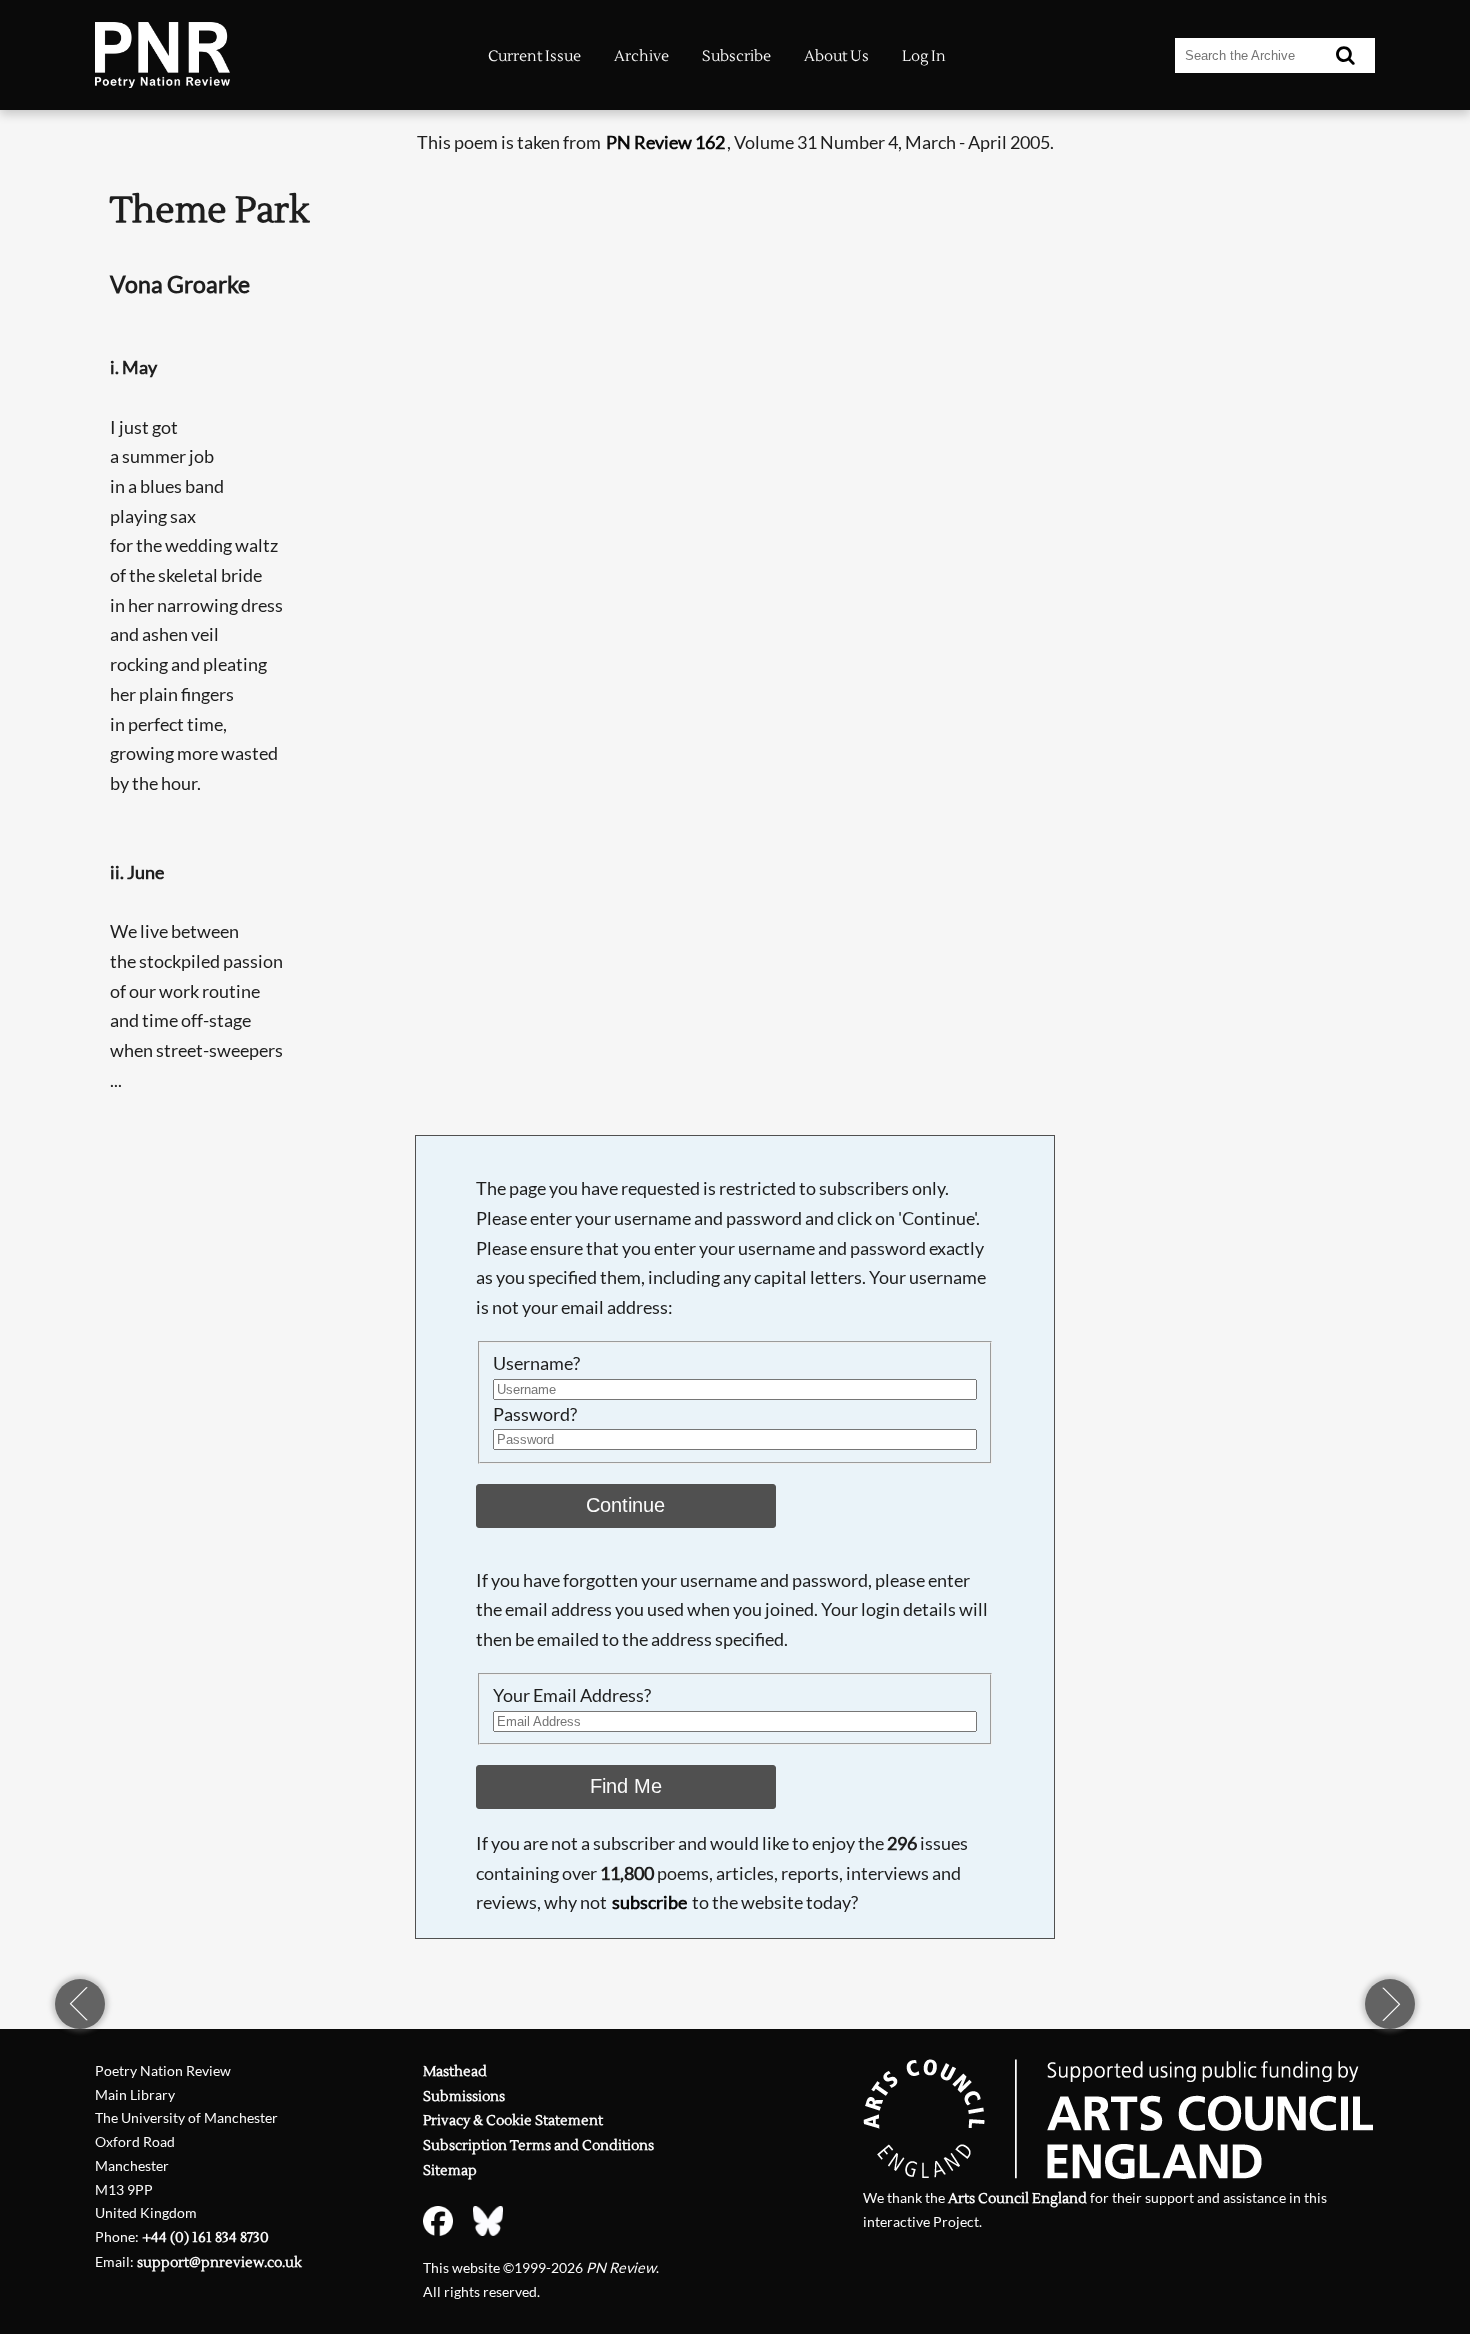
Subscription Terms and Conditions (538, 2145)
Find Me (626, 1786)
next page (1390, 2004)
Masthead (455, 2071)
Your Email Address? (572, 1695)
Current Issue (534, 56)
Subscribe (736, 56)
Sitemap (450, 2170)
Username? (536, 1363)
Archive (641, 56)
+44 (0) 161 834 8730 (205, 2237)
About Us (836, 56)
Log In (924, 56)
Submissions (464, 2096)
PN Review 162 (665, 142)
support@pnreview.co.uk (219, 2262)
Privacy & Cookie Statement (513, 2120)
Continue (625, 1505)
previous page (80, 2004)
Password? (535, 1414)
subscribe (649, 1902)
